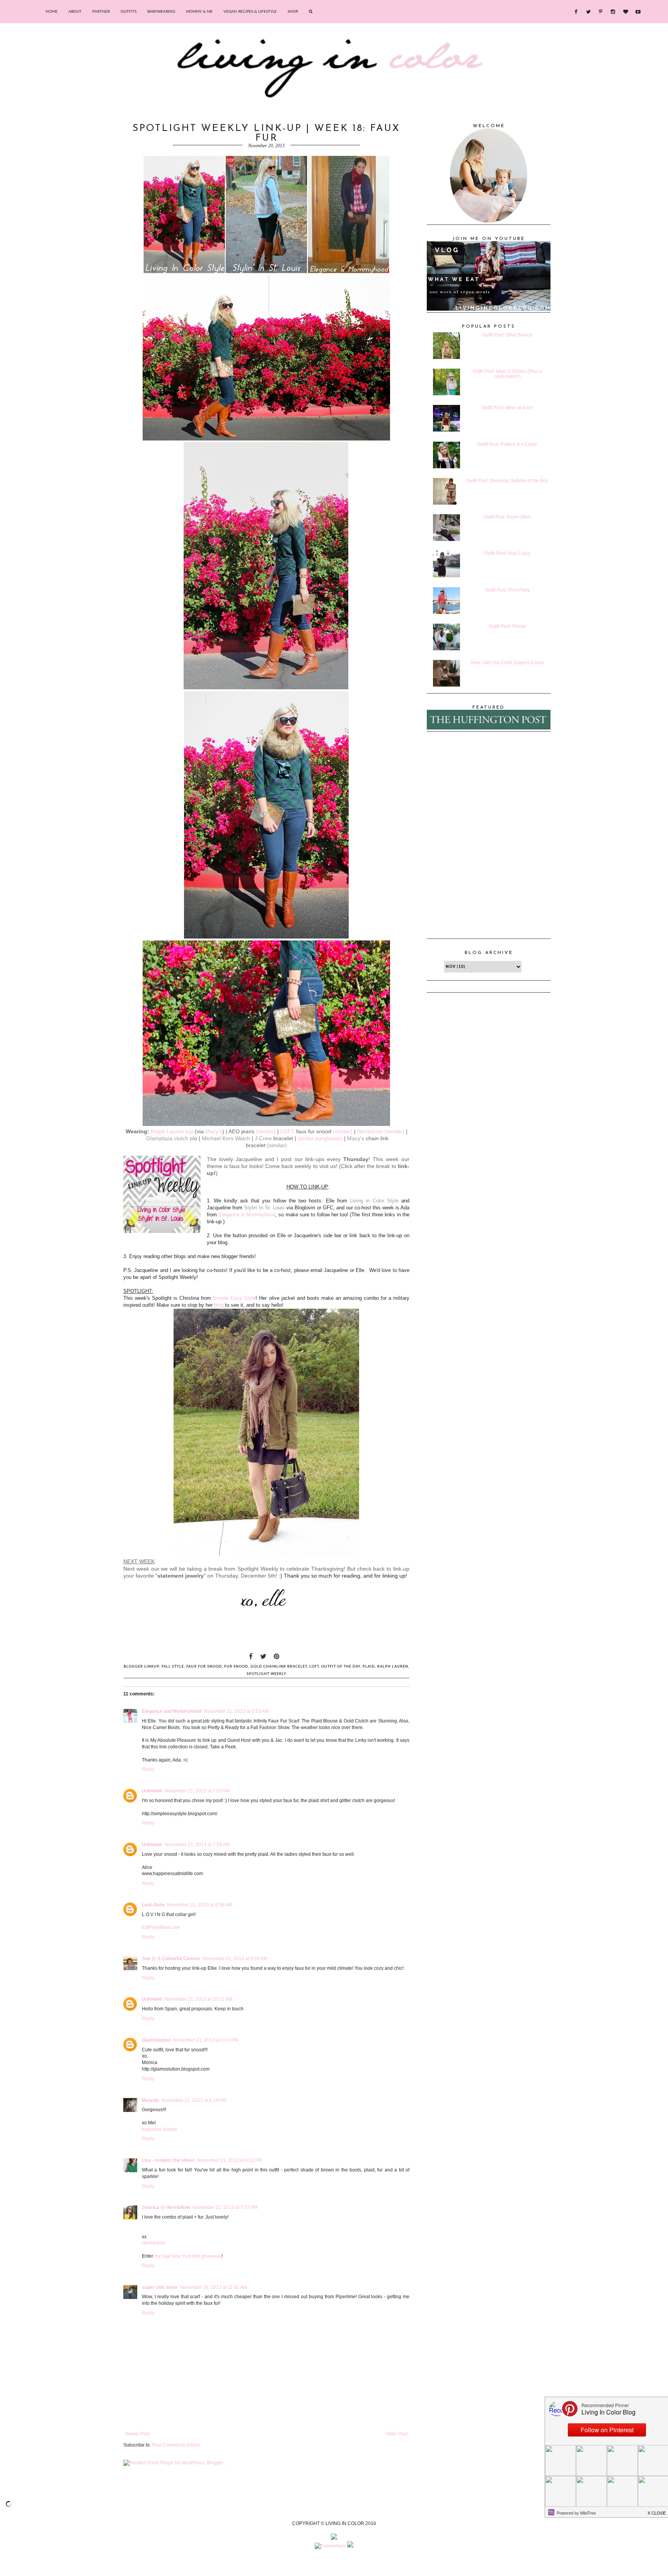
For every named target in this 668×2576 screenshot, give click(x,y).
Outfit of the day (341, 1667)
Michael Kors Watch (226, 1138)
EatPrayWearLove (161, 1927)
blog (219, 1305)
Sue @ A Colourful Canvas (171, 1959)
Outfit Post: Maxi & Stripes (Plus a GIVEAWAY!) (507, 374)
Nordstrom (370, 1131)
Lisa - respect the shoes (168, 2160)
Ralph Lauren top (172, 1131)
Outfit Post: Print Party (507, 590)
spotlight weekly (267, 1674)
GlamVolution (156, 2040)
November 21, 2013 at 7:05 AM (197, 1791)
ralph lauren (393, 1667)
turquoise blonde (160, 2129)
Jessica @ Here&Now (166, 2207)
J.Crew (263, 1138)
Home (52, 12)
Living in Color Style (374, 1201)
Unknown (152, 1791)
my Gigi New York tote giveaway (188, 2256)
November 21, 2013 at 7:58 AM (197, 1845)
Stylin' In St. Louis (264, 1208)
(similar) (266, 1131)
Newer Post (137, 2434)
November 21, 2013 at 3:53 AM (236, 1711)
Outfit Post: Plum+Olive (507, 517)
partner (101, 12)
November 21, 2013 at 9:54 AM (235, 1959)
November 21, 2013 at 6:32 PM (230, 2160)
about (75, 12)
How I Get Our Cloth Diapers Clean (507, 663)
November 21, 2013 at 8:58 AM (199, 1905)
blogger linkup (141, 1667)
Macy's (214, 1131)
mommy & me (199, 12)
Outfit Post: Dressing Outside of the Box (507, 481)
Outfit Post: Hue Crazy (507, 553)
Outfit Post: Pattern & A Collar (507, 444)
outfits (129, 12)
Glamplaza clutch (167, 1138)
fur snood (236, 1667)
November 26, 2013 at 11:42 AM (213, 2287)
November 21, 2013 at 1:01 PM (206, 2040)
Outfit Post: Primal (507, 626)
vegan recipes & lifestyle (250, 12)
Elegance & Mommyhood (247, 1215)
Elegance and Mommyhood (172, 1711)
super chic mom (160, 2287)
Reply (148, 1769)
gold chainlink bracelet (279, 1667)
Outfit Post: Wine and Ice (507, 408)
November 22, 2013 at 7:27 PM (225, 2207)
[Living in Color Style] (162, 1195)
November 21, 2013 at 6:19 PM (194, 2100)
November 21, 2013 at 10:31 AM (199, 1999)
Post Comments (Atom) (176, 2445)
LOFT (287, 1131)
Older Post (396, 2434)
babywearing (161, 12)
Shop (293, 12)
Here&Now (153, 2243)
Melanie (150, 2100)
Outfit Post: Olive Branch (507, 335)
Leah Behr (153, 1905)
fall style (173, 1667)
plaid (369, 1667)
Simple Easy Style (234, 1298)
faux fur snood (204, 1667)
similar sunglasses (320, 1138)
